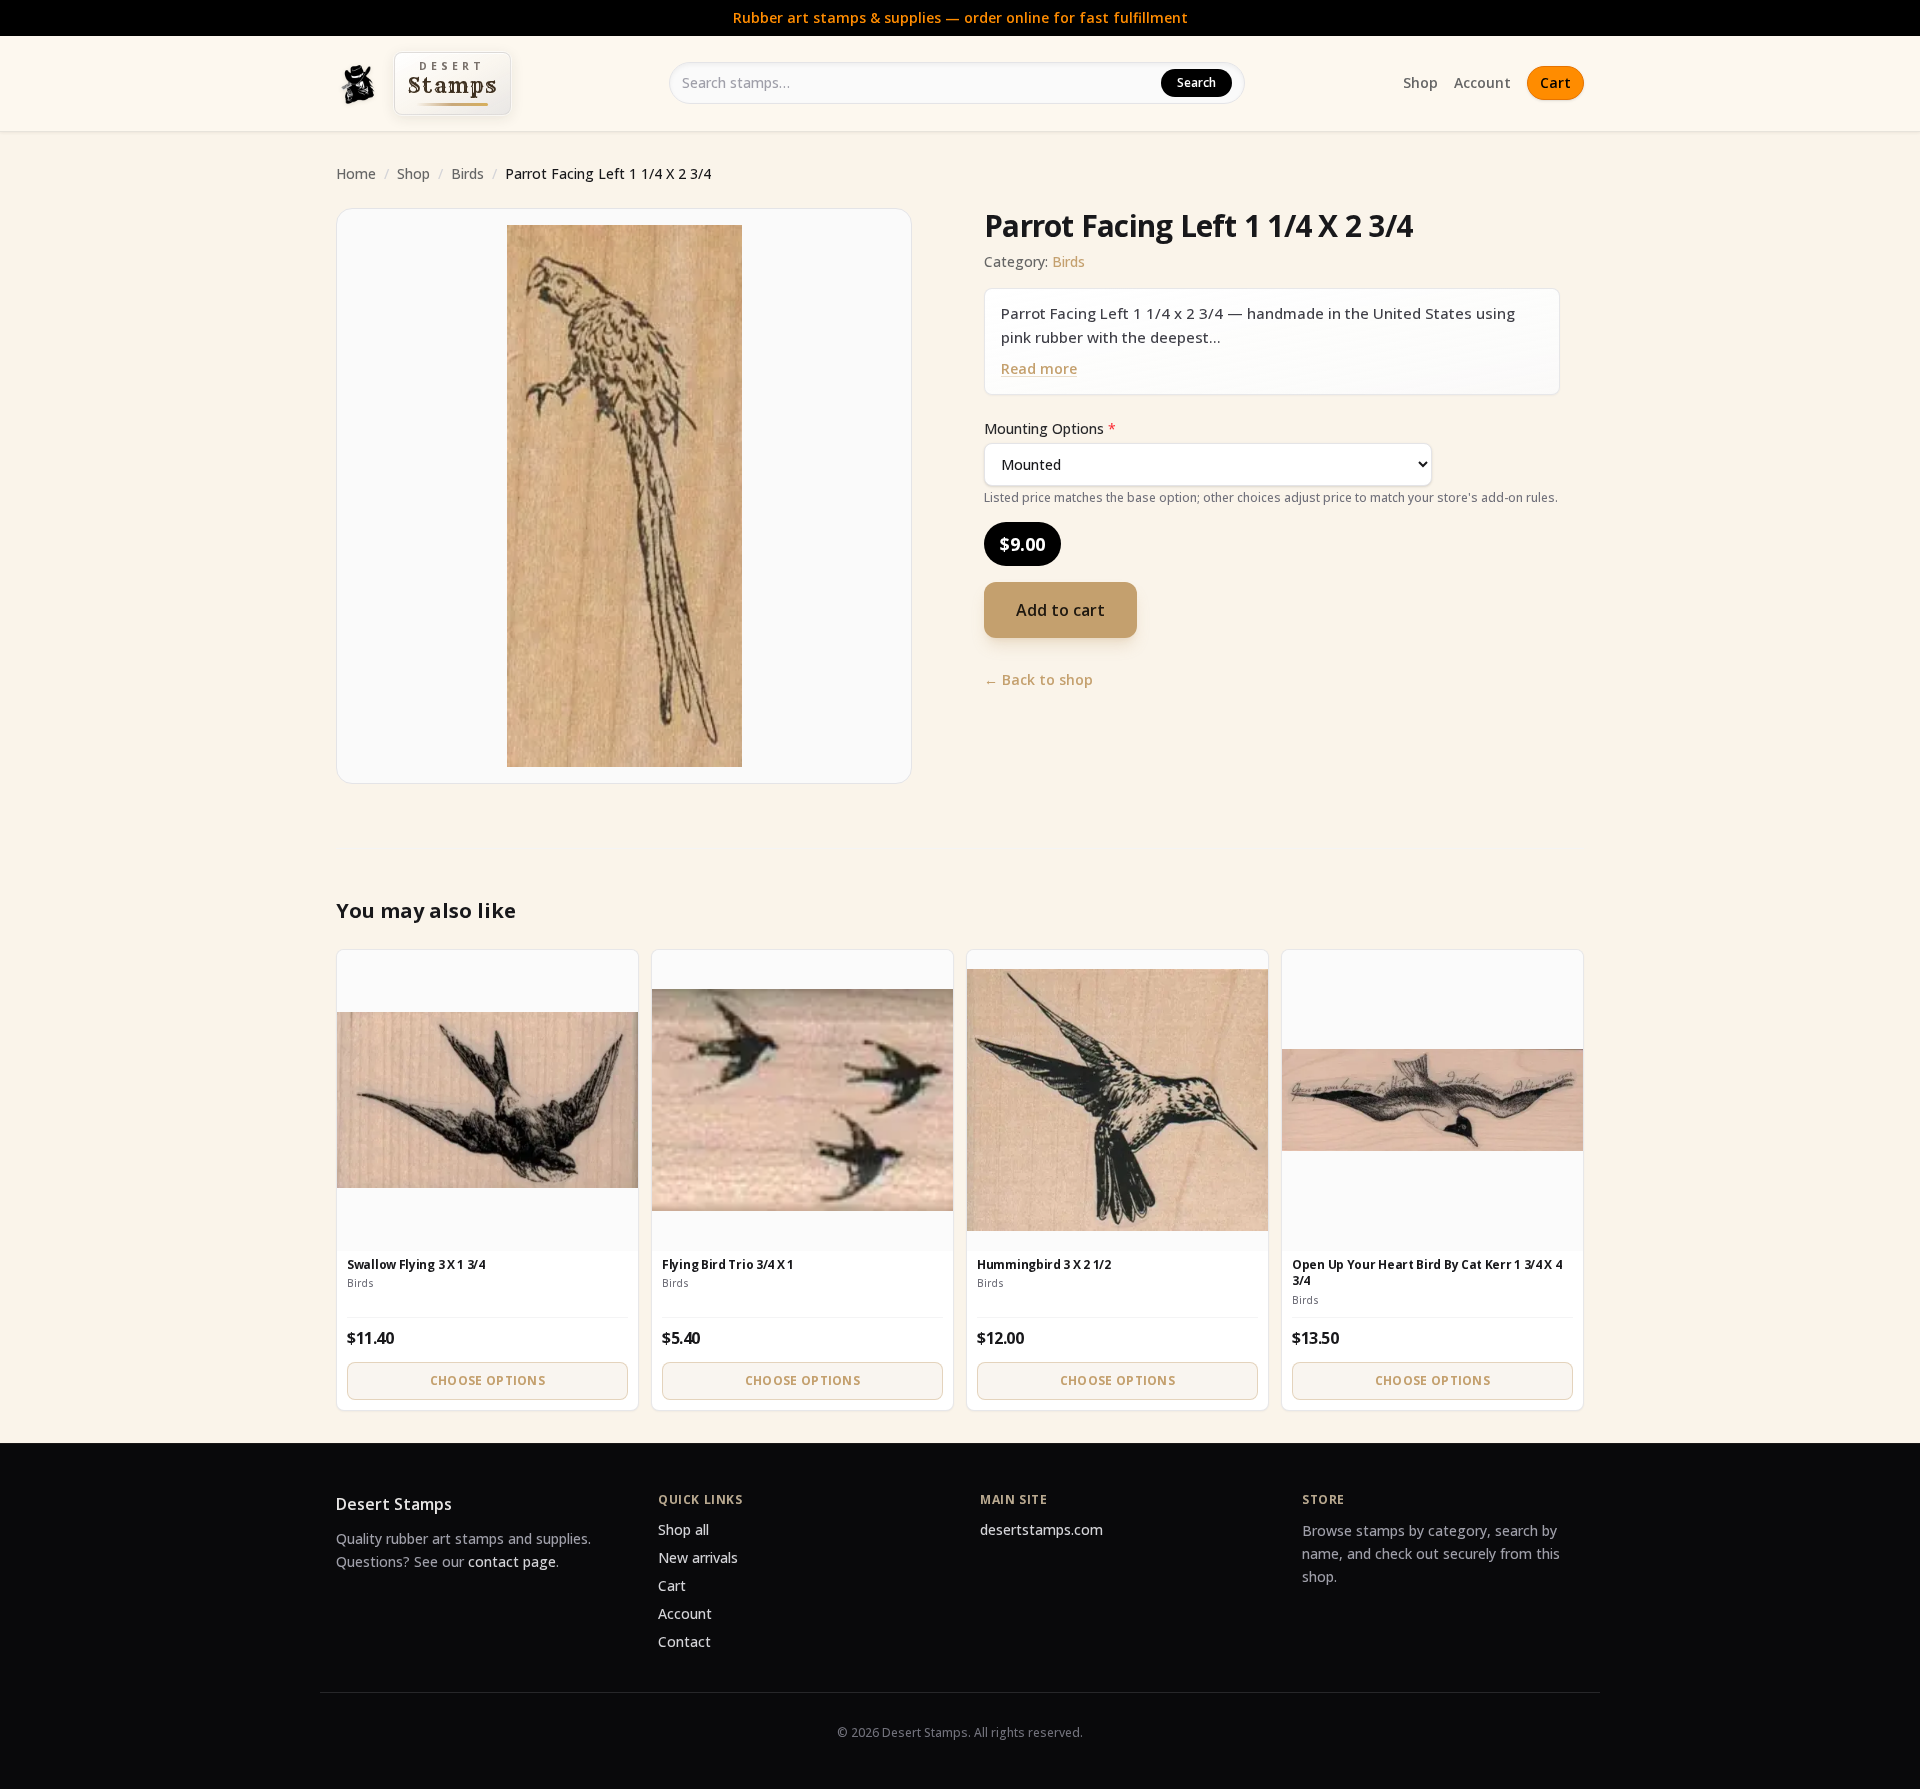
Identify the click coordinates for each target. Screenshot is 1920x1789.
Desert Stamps (394, 1504)
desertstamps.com (1041, 1529)
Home (356, 173)
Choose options (487, 1380)
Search (1196, 82)
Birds (467, 173)
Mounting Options (1050, 428)
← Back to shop (1038, 679)
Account (1482, 82)
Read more (1039, 368)
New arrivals (698, 1557)
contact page (512, 1561)
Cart (1555, 82)
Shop (1420, 82)
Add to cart (1060, 610)
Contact (684, 1641)
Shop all (683, 1529)
